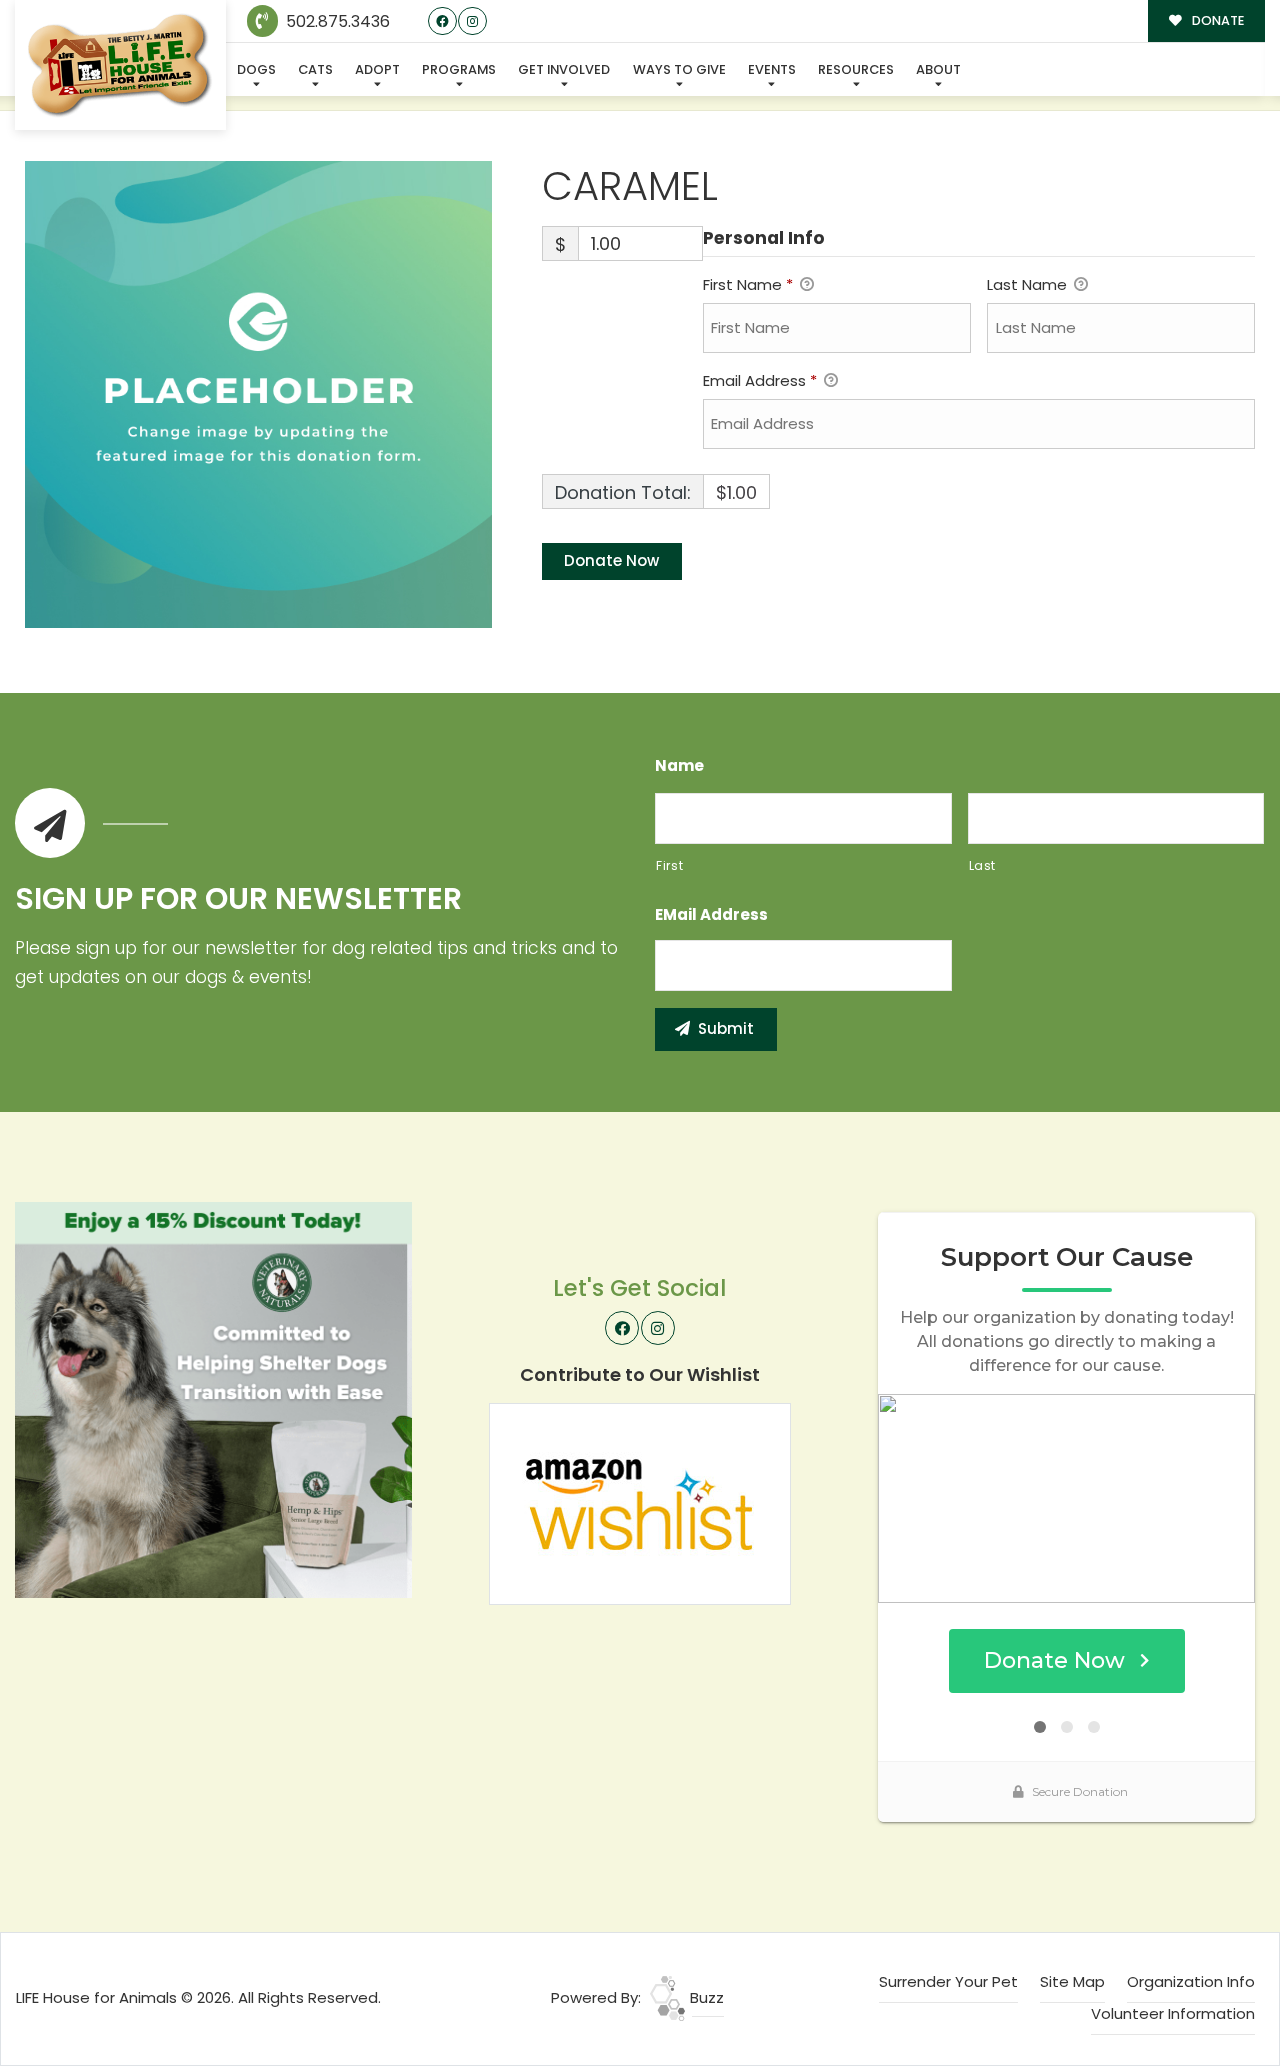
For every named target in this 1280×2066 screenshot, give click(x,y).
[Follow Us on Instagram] (472, 21)
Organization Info (1191, 1981)
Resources (856, 69)
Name (679, 766)
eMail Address (711, 915)
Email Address (760, 380)
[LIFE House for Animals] (120, 65)
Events (772, 69)
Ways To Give (679, 69)
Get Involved (564, 69)
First (669, 865)
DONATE (1216, 20)
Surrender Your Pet (948, 1981)
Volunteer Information (1173, 2013)
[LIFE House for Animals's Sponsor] (213, 1398)
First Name (748, 284)
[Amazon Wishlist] (640, 1502)
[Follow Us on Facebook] (442, 21)
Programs (459, 69)
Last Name (1029, 284)
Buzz (705, 1997)
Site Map (1072, 1981)
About (938, 69)
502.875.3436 (336, 21)
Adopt (377, 69)
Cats (315, 69)
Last (983, 865)
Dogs (256, 69)
